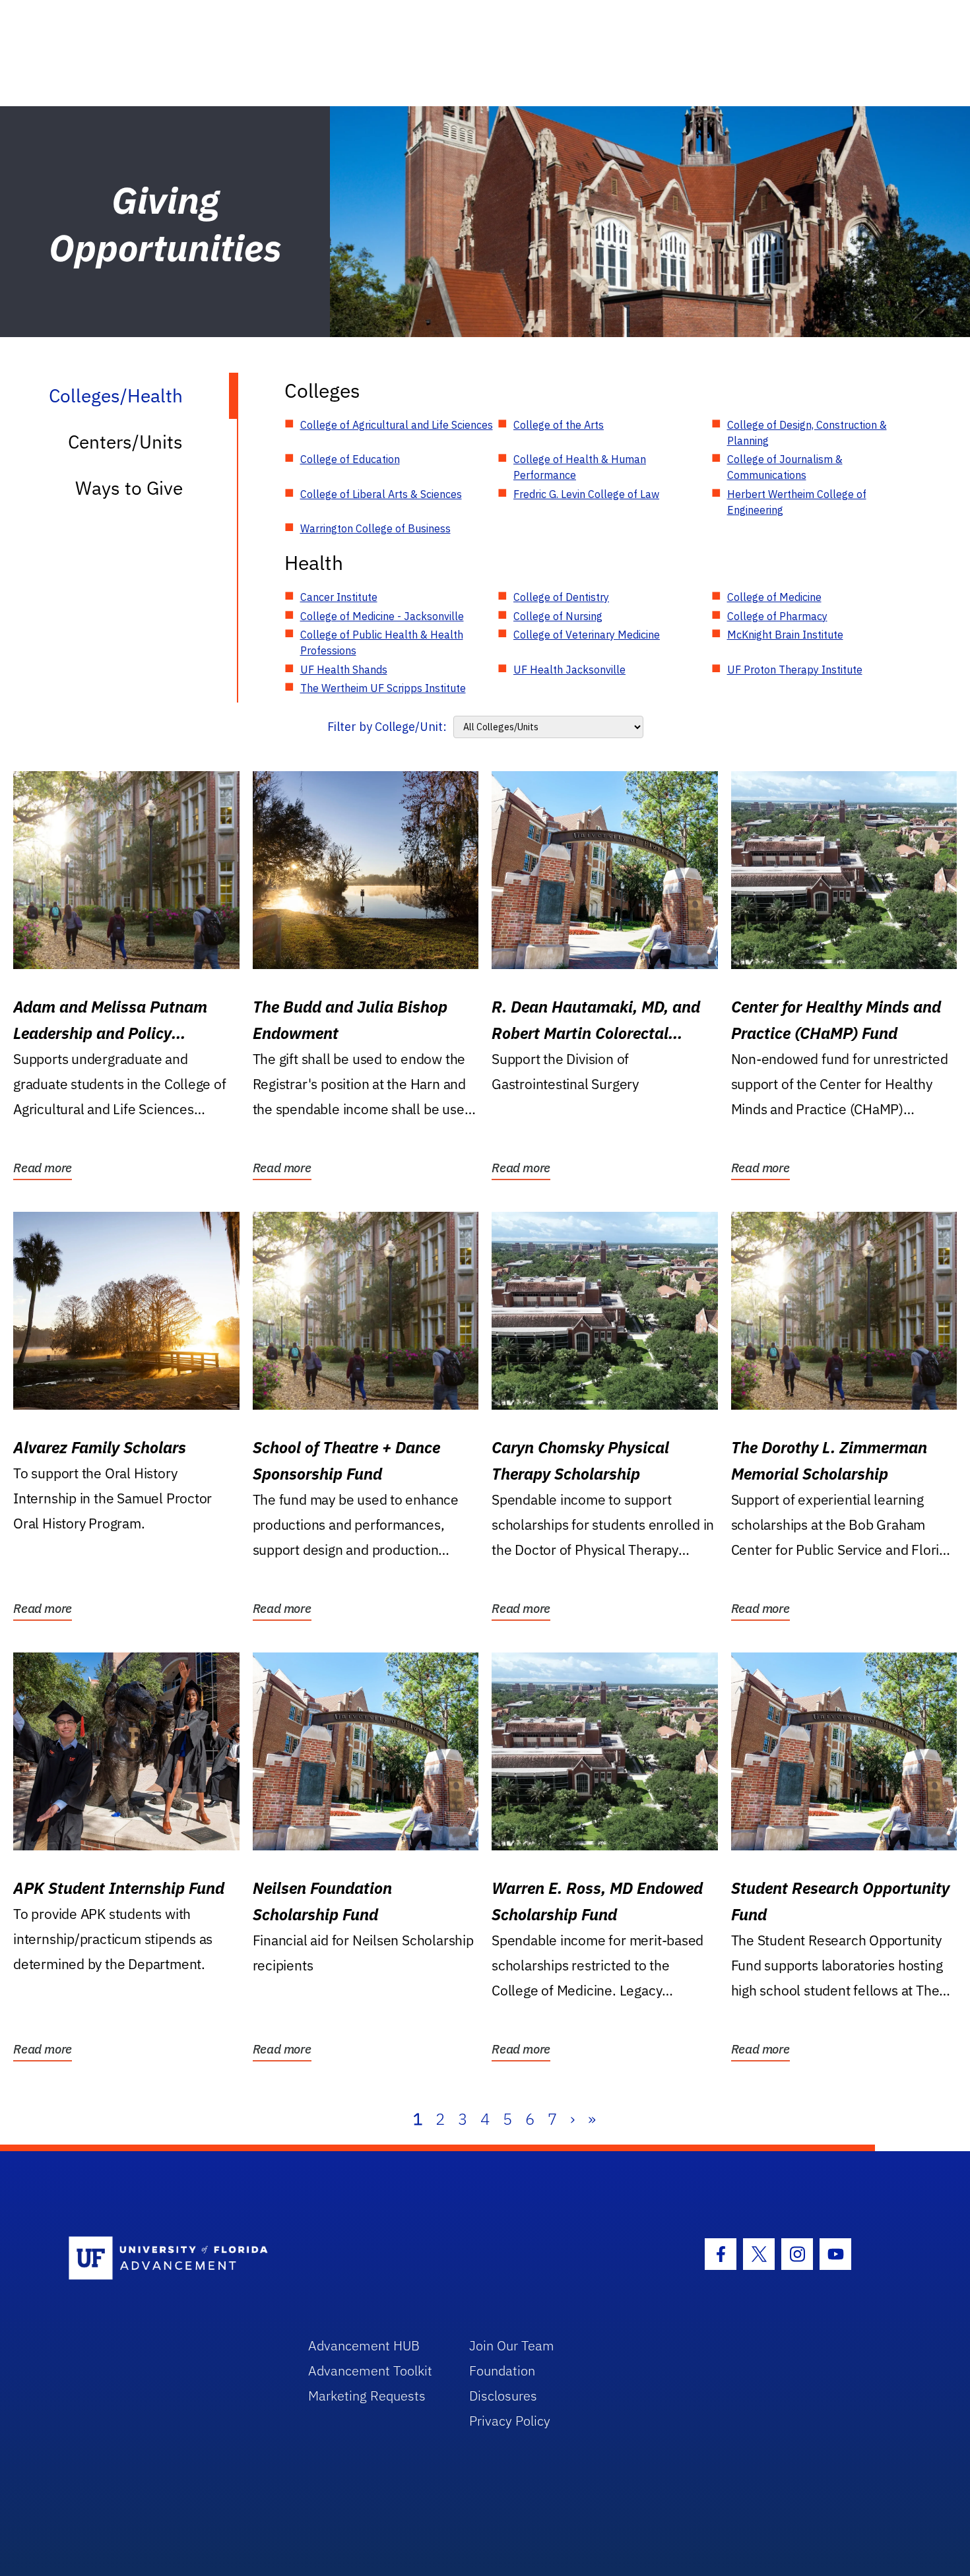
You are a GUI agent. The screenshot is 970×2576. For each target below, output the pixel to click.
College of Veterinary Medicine (587, 635)
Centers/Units (125, 442)
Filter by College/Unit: (387, 727)
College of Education (350, 459)
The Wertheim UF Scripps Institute (383, 688)
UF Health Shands (344, 670)
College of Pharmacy (777, 616)
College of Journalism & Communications (785, 467)
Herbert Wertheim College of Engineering (797, 502)
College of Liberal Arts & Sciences (381, 494)
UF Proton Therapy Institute (795, 670)
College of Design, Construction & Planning (807, 433)
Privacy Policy (510, 2421)
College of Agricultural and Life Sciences (397, 425)
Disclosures (503, 2396)
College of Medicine (774, 597)
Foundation (502, 2371)
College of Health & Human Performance (580, 467)
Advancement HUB (364, 2345)
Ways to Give (129, 488)
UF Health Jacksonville (569, 670)
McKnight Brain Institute (785, 635)
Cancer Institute (339, 597)
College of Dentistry (561, 597)
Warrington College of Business (375, 528)
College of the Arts (559, 425)
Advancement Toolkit (370, 2371)
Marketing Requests (367, 2396)
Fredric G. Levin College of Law (586, 494)
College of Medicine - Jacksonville (382, 616)
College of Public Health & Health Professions (382, 643)
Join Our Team (512, 2345)
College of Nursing (558, 616)
